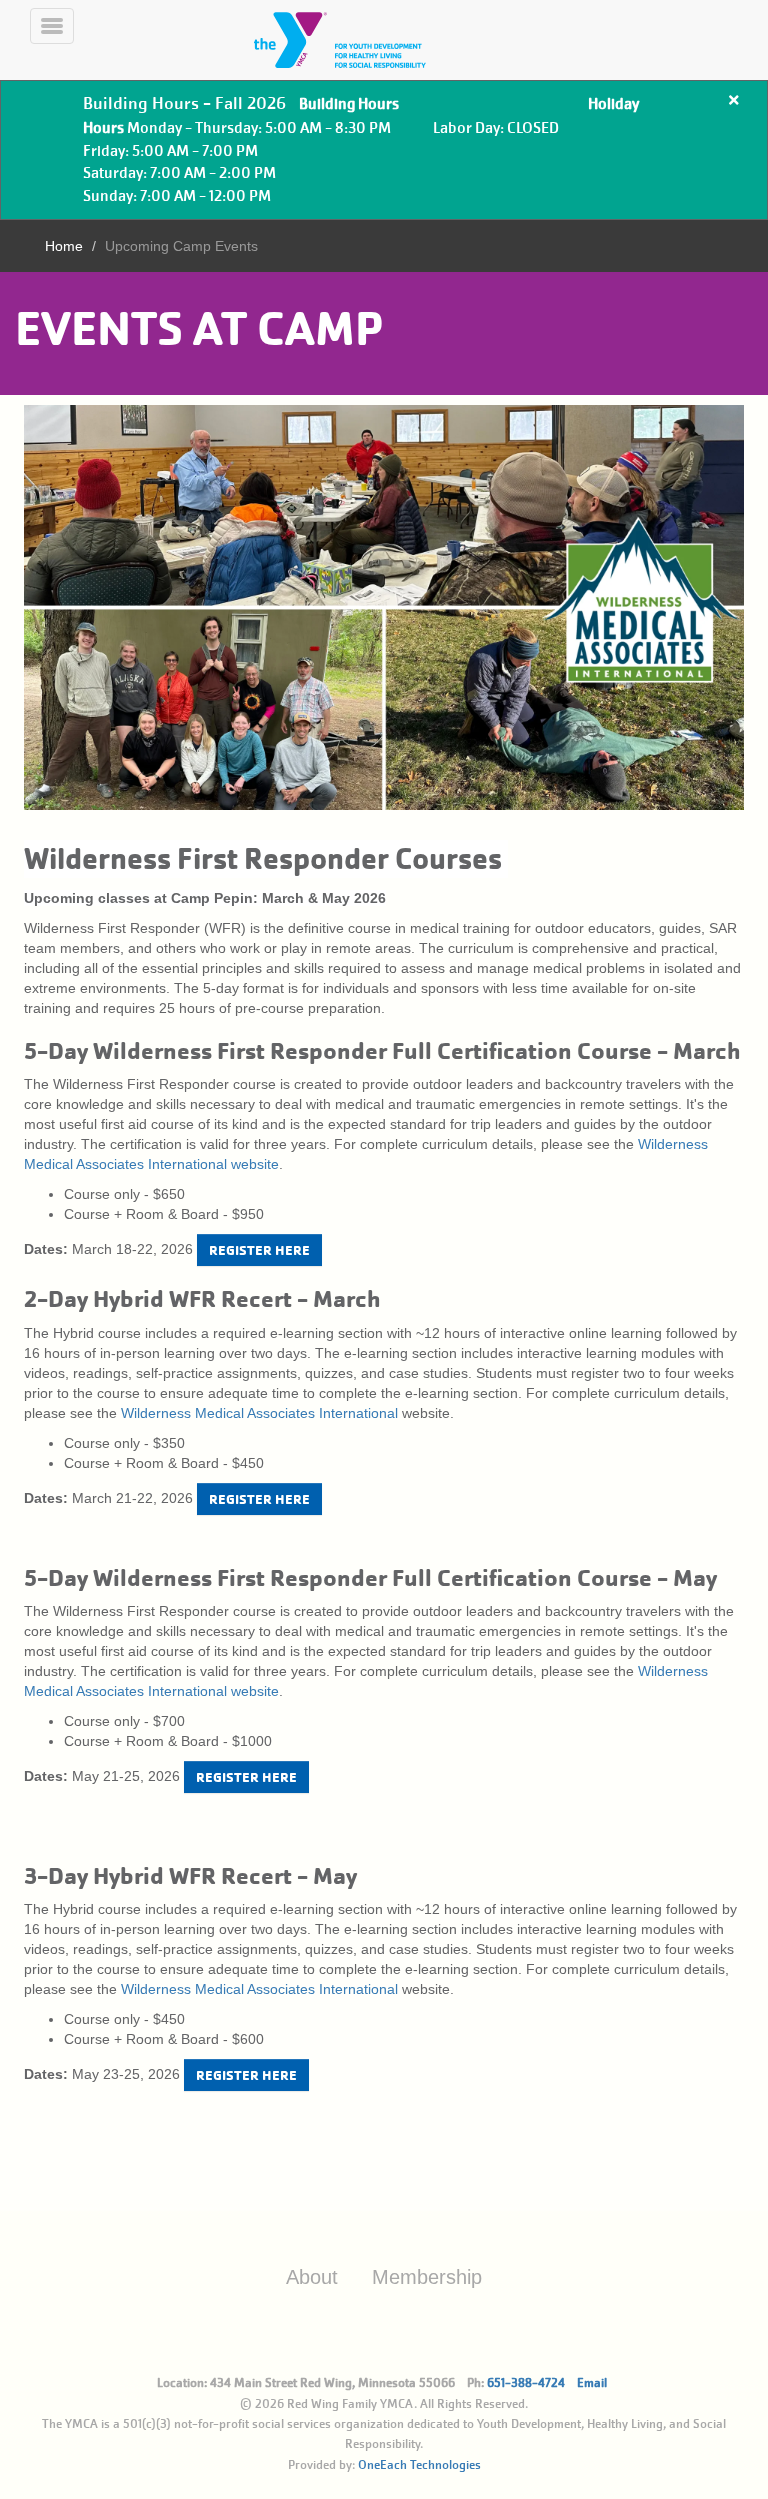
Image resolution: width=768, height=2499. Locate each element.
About (312, 2277)
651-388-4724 (526, 2383)
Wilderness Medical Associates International (259, 1413)
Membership (427, 2277)
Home (64, 246)
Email (592, 2383)
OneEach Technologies (419, 2465)
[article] (384, 150)
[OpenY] (364, 40)
